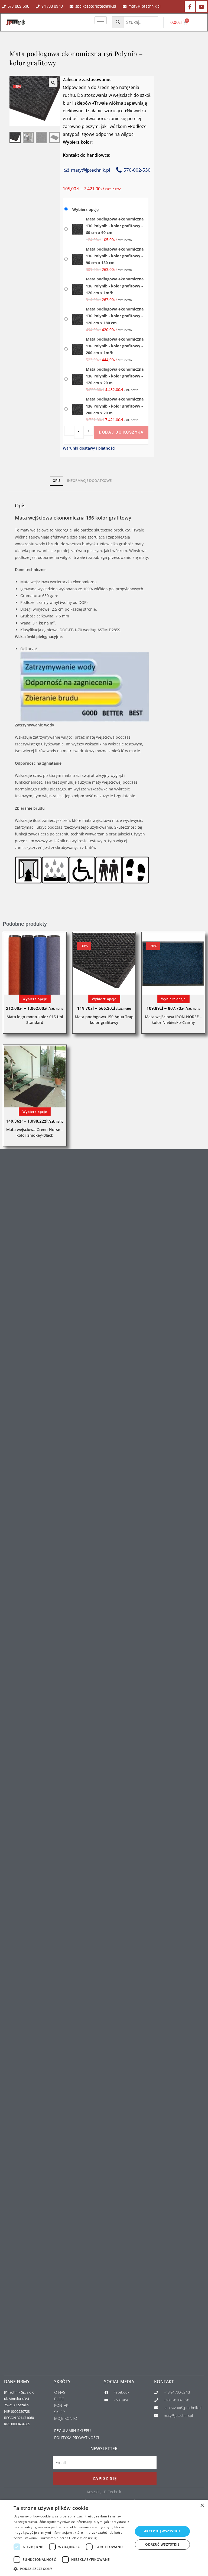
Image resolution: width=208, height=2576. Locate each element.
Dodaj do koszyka (121, 432)
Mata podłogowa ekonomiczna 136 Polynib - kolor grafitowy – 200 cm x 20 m (115, 406)
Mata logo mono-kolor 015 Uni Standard (35, 1020)
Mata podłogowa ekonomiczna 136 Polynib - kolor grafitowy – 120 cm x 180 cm (115, 316)
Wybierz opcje (35, 999)
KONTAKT (62, 2405)
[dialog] (104, 2538)
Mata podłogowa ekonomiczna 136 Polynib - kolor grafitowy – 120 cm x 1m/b (115, 286)
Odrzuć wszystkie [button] (162, 2544)
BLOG (59, 2399)
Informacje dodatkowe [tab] (89, 481)
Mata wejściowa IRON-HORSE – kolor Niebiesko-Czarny (173, 1020)
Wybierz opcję (85, 209)
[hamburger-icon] (101, 20)
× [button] (202, 2506)
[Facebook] (190, 7)
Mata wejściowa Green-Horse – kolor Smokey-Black (35, 1132)
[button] (53, 83)
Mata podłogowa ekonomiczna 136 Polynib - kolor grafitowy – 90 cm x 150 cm (115, 256)
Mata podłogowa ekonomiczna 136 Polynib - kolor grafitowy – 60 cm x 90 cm (115, 226)
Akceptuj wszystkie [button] (162, 2531)
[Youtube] (201, 7)
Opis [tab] (56, 481)
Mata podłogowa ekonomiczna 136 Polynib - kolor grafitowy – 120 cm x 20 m (115, 376)
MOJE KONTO (66, 2418)
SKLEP (59, 2412)
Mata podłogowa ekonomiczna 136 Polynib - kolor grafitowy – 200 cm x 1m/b (115, 346)
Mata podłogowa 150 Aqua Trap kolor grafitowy (104, 1020)
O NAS (60, 2392)
